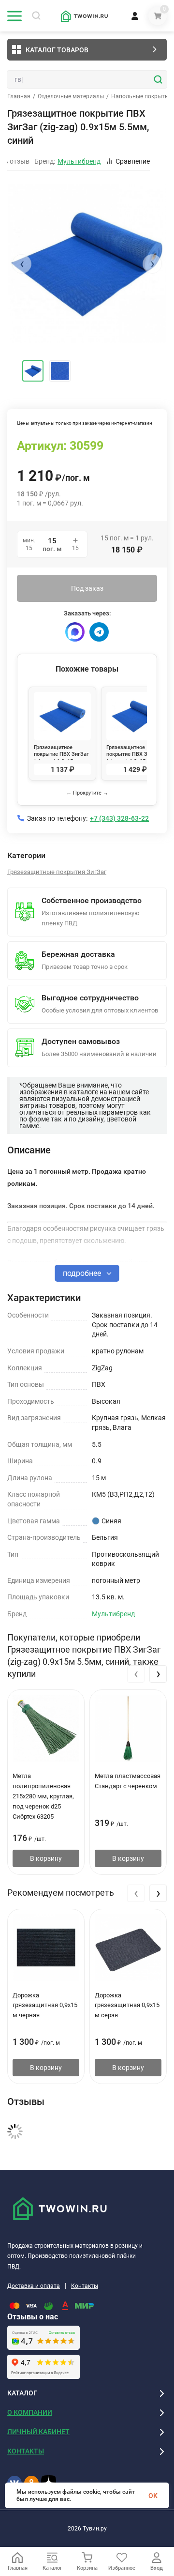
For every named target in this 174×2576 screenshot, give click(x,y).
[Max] (75, 632)
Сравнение (133, 161)
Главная (19, 96)
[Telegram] (99, 632)
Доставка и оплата (34, 2286)
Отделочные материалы (71, 96)
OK (153, 2496)
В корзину (46, 1858)
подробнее (83, 1273)
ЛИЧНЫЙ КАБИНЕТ (38, 2432)
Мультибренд (113, 1614)
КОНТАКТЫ (26, 2451)
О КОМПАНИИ (30, 2412)
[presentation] (22, 264)
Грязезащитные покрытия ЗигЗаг (57, 872)
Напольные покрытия (141, 96)
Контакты (85, 2286)
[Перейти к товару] (87, 263)
